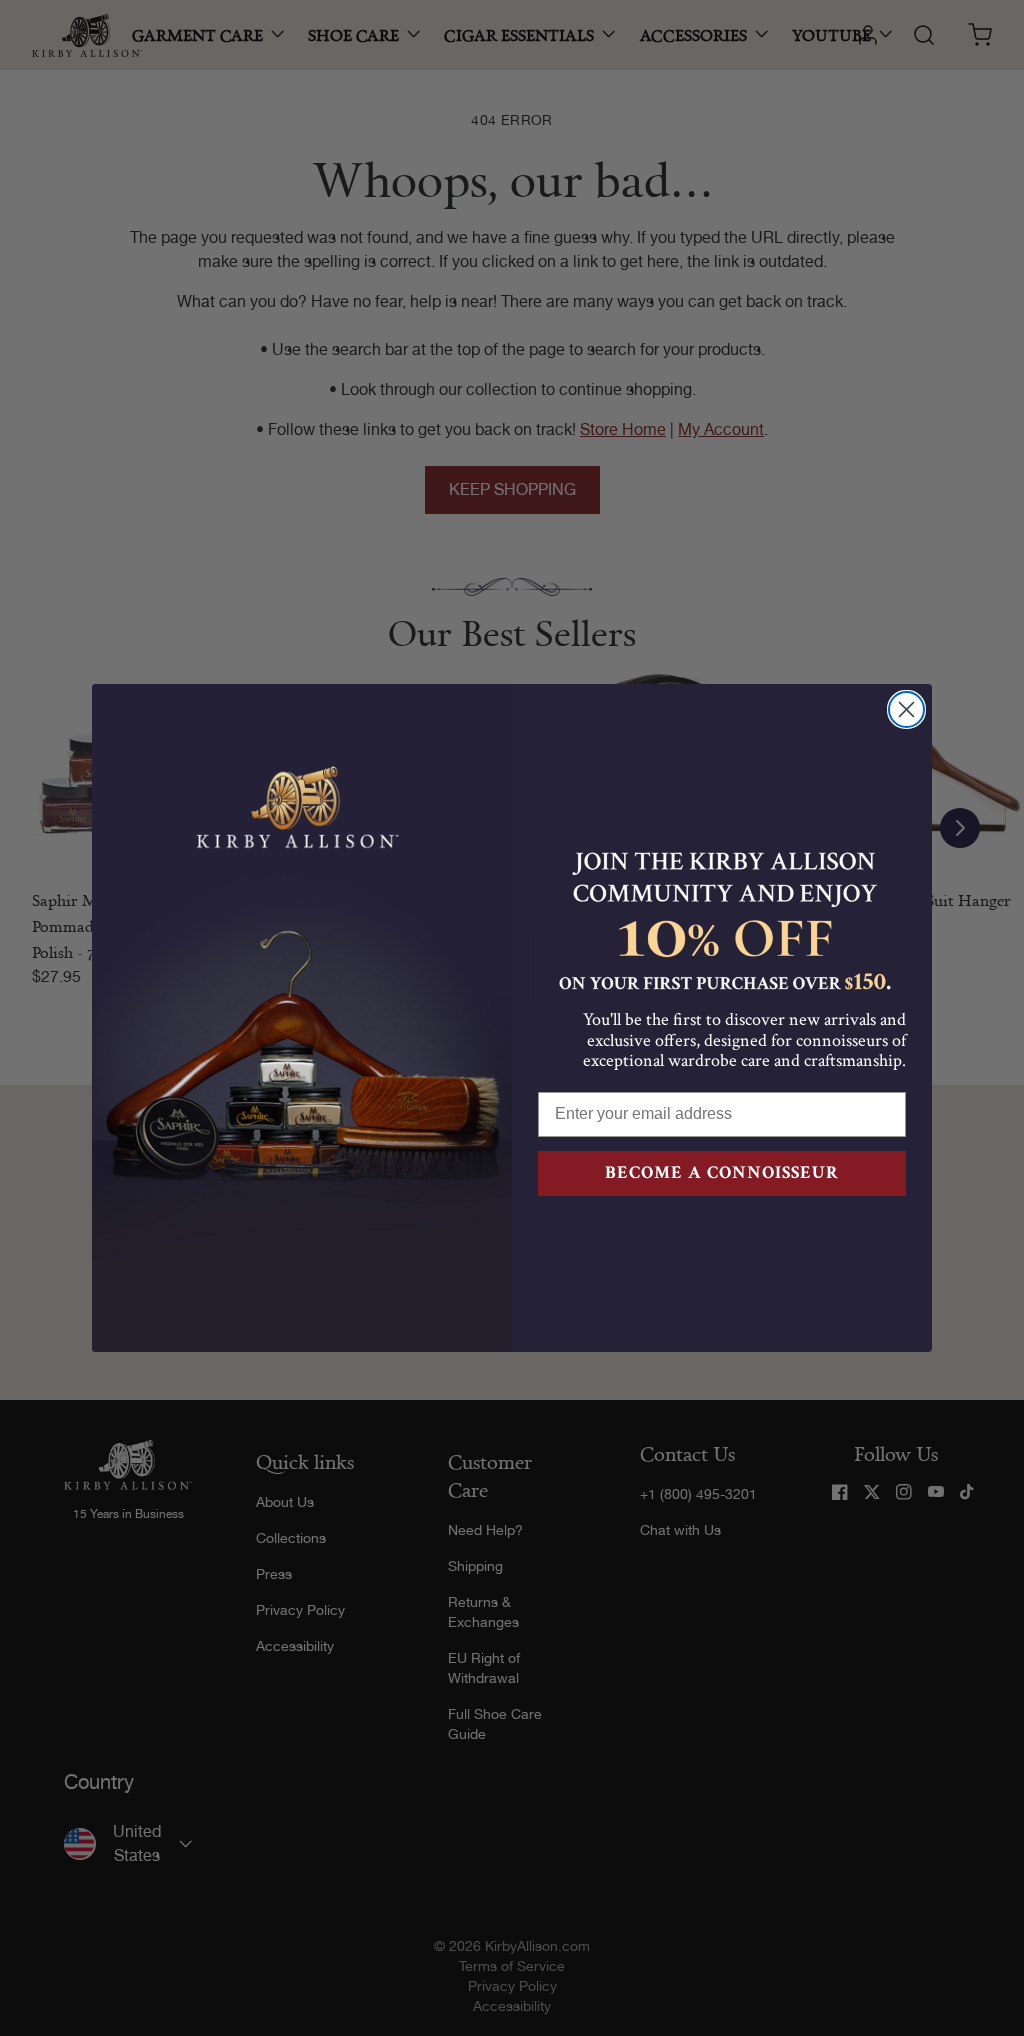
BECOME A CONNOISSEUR (722, 1172)
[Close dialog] (906, 709)
